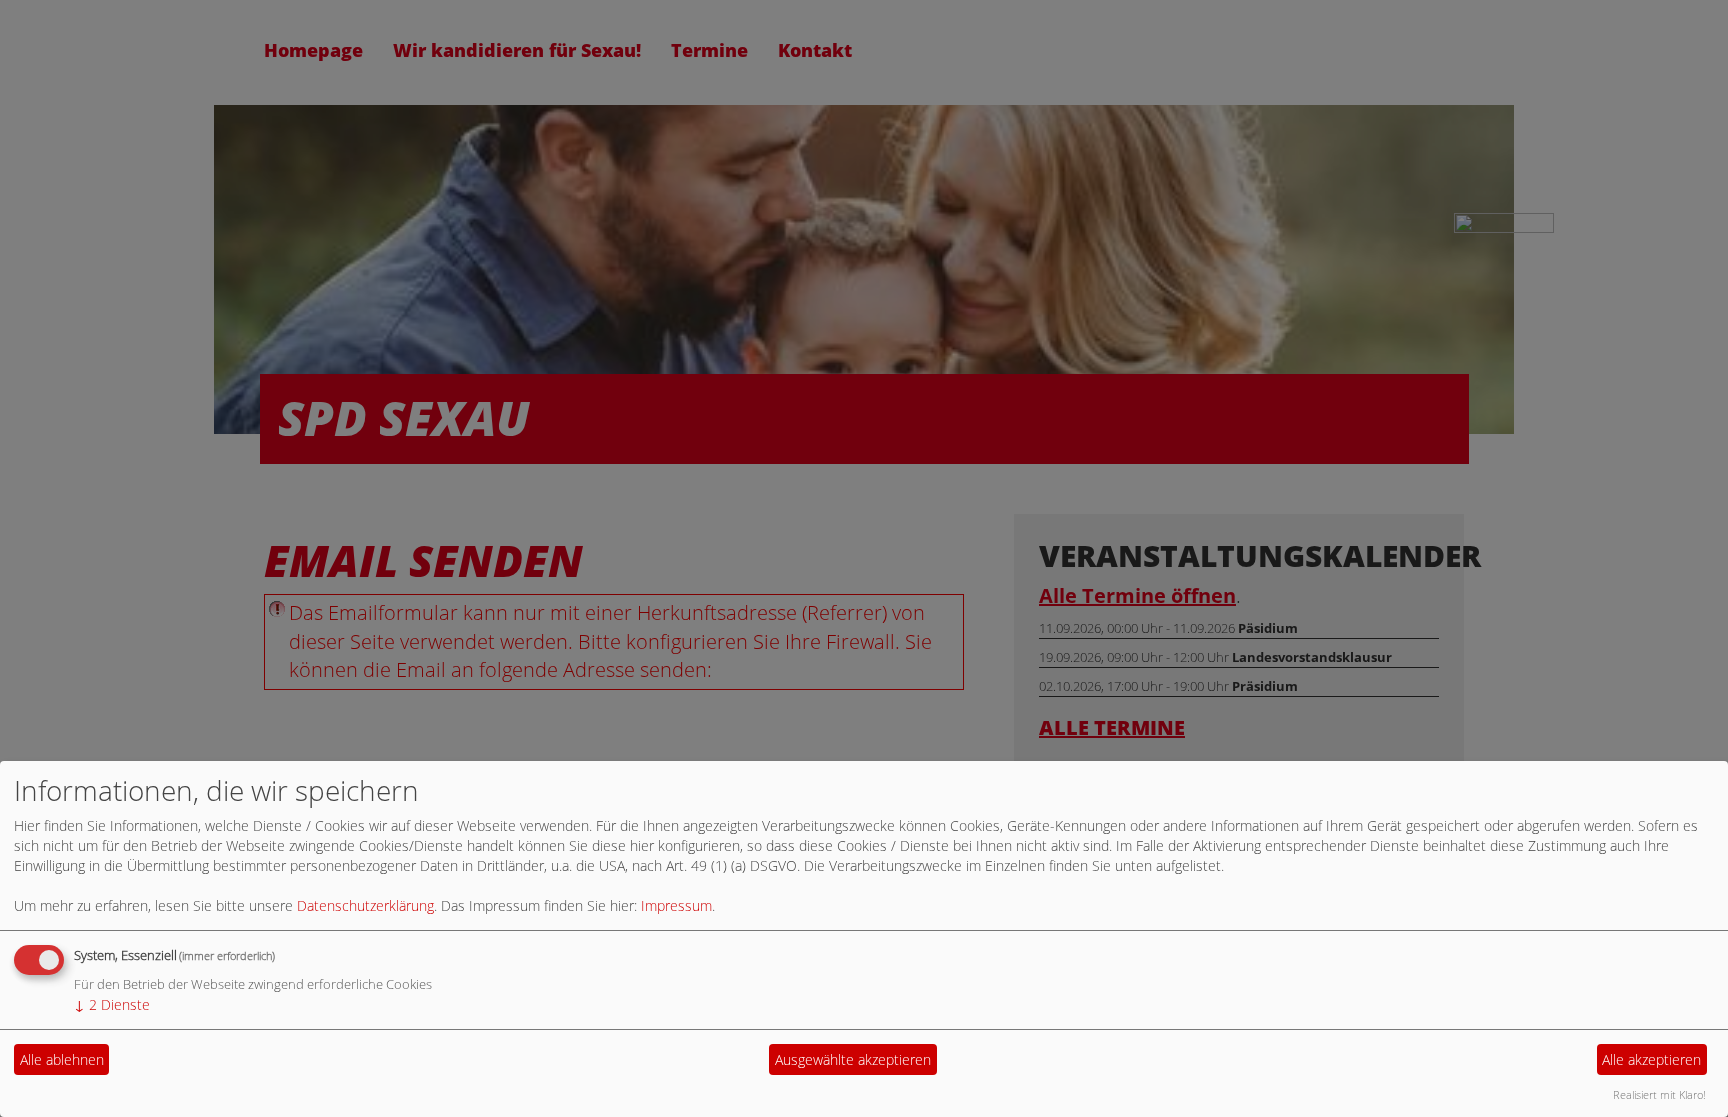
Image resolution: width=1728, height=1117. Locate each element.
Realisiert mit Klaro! (1659, 1094)
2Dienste (112, 1004)
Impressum (676, 905)
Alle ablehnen (62, 1059)
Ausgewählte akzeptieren (853, 1059)
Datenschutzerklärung (365, 905)
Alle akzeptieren (1651, 1059)
